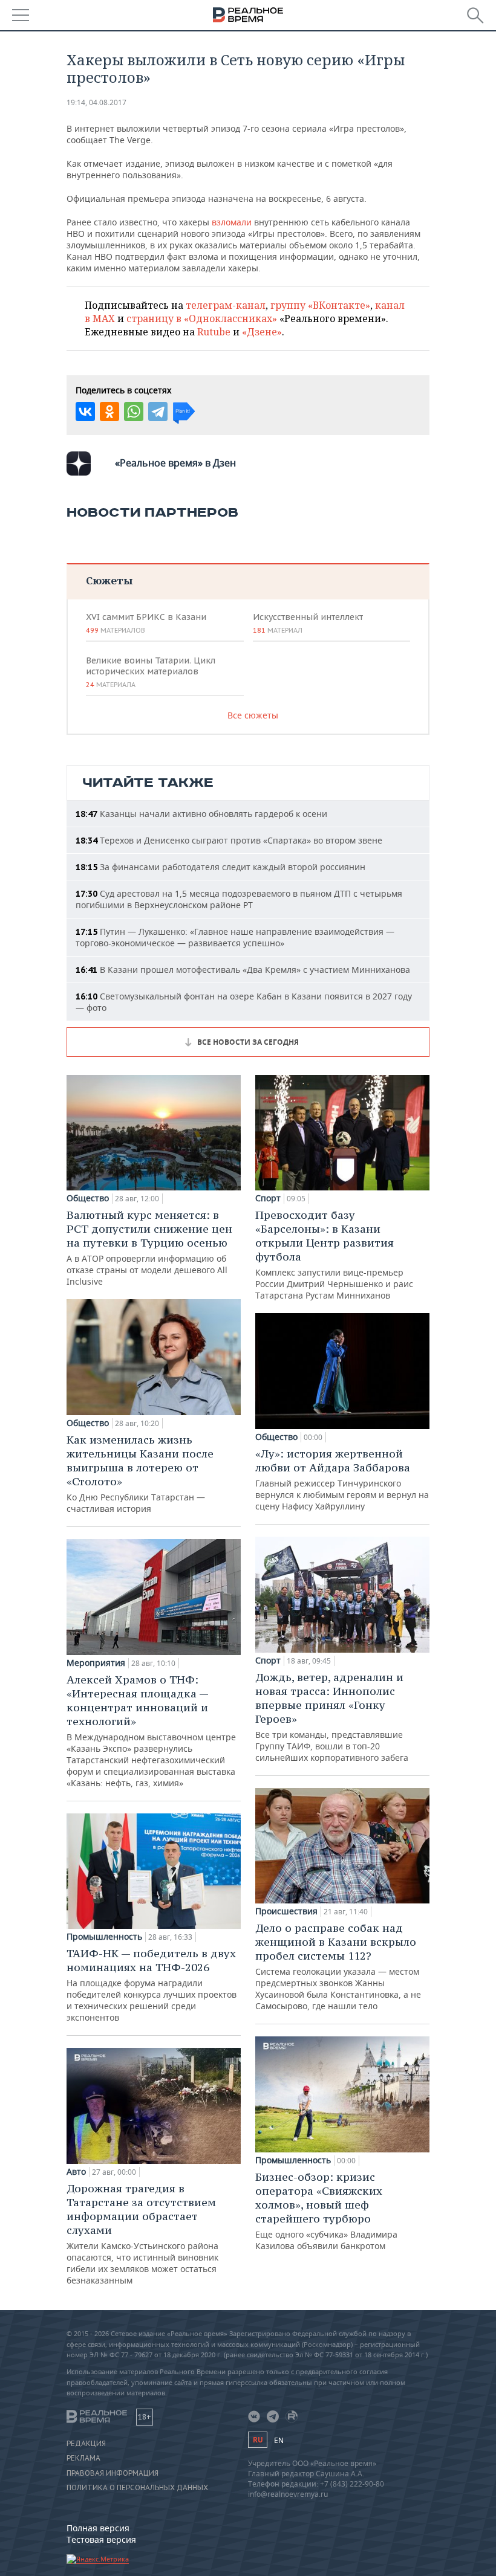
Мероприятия (96, 1663)
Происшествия (286, 1911)
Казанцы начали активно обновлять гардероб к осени (201, 814)
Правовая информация (113, 2473)
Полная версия (98, 2528)
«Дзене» (262, 332)
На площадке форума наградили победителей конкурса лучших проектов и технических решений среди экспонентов (152, 1985)
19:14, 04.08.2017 (96, 102)
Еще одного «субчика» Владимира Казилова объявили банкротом (326, 2211)
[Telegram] (158, 412)
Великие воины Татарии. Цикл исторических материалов (151, 672)
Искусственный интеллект (308, 623)
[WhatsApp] (134, 412)
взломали (233, 222)
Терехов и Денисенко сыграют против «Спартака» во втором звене (229, 840)
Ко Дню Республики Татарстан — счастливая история (140, 1474)
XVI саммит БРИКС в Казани (146, 623)
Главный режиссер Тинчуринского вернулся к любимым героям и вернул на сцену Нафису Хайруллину (342, 1479)
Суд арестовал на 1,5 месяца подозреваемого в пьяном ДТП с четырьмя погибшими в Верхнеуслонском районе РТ (239, 899)
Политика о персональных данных (137, 2488)
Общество (88, 1198)
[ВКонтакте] (85, 412)
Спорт (268, 1198)
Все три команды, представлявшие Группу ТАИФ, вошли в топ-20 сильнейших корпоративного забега (332, 1717)
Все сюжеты (253, 715)
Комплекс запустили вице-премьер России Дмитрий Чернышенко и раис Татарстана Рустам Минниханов (334, 1254)
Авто (76, 2172)
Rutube (214, 332)
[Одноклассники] (109, 412)
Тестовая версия (101, 2539)
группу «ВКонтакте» (320, 305)
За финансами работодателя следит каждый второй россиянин (220, 867)
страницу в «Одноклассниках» (202, 318)
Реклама (83, 2458)
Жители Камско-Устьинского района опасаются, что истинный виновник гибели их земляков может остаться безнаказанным (142, 2234)
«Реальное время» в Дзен (175, 463)
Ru (258, 2440)
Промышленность (104, 1937)
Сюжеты (109, 580)
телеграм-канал (226, 305)
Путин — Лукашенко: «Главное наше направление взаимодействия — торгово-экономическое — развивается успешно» (235, 937)
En (279, 2440)
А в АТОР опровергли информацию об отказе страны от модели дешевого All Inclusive (149, 1248)
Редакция (86, 2444)
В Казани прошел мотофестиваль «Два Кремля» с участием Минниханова (243, 970)
